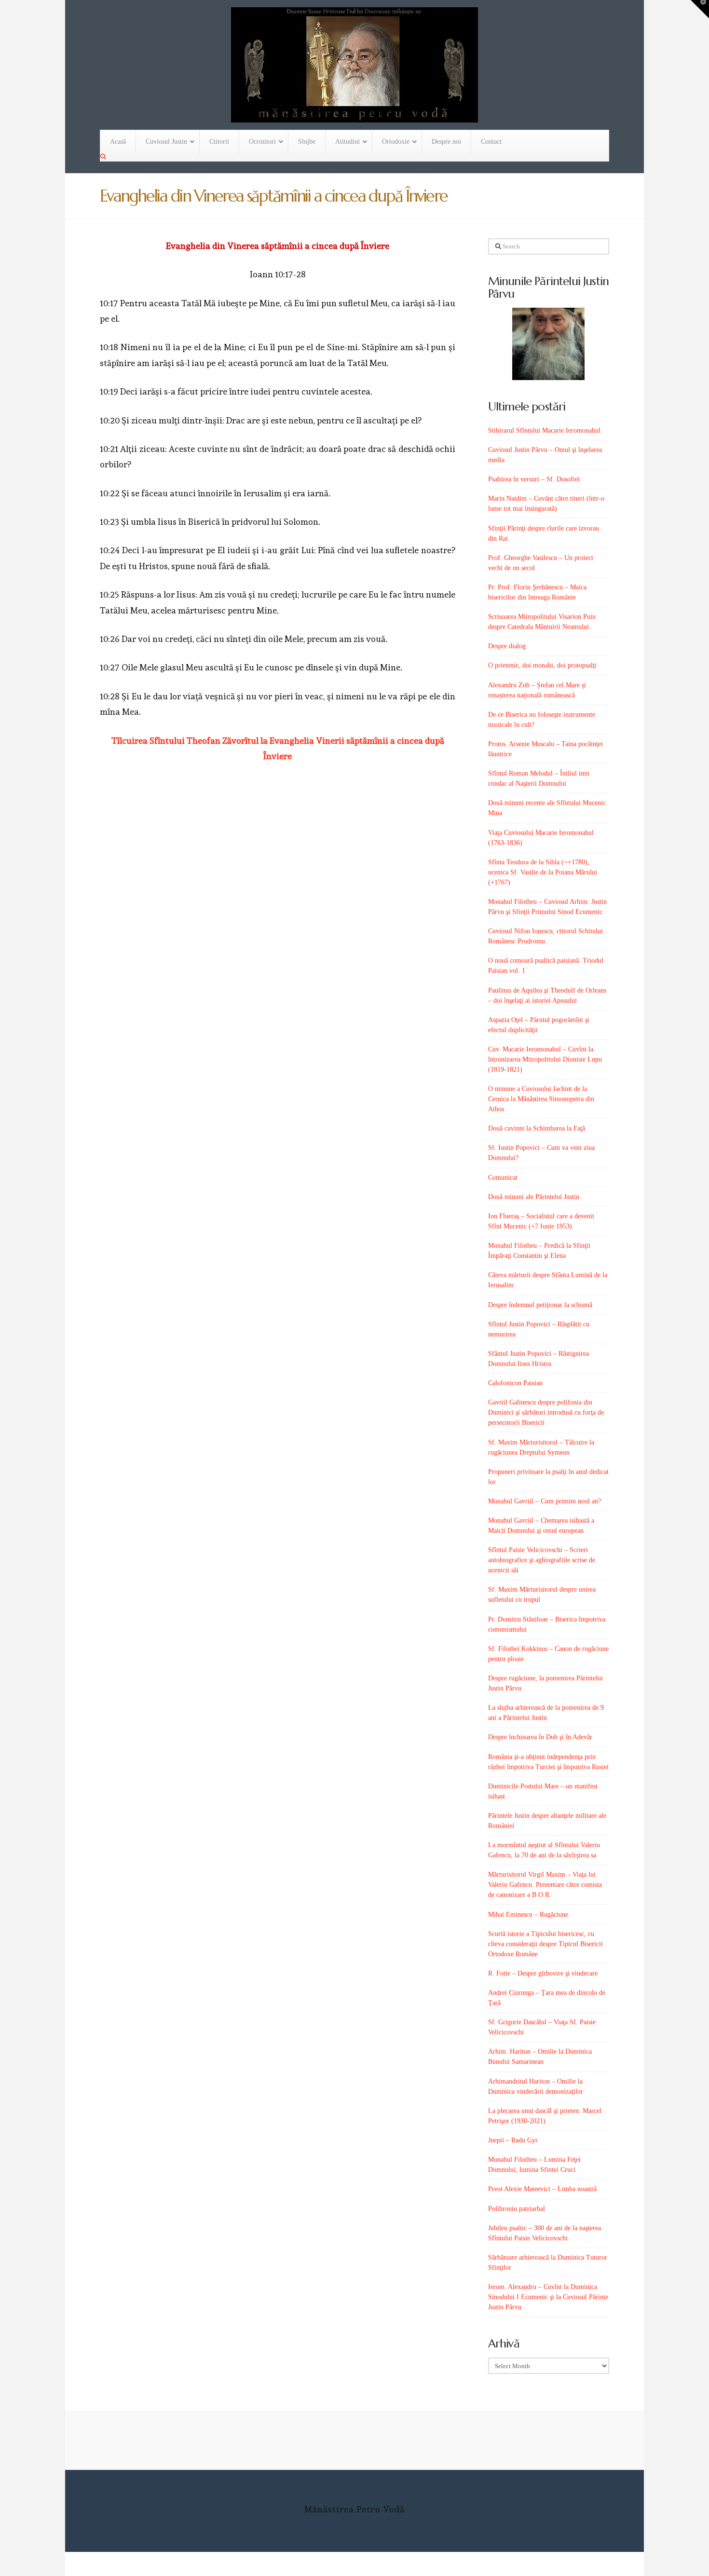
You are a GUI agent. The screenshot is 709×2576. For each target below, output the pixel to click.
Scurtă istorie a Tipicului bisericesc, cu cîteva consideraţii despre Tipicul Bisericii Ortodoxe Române (545, 1944)
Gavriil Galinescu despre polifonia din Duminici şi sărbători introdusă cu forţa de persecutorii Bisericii (546, 1412)
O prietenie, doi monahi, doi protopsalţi (542, 665)
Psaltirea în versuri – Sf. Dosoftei (534, 479)
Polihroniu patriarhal (517, 2209)
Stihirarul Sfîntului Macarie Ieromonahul (544, 430)
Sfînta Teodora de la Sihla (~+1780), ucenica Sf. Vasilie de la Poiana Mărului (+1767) (543, 872)
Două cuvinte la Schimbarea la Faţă (537, 1128)
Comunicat (503, 1178)
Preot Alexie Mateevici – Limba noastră (542, 2189)
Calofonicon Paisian (515, 1383)
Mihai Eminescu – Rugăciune (528, 1915)
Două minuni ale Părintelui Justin (534, 1197)
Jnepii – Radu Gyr (513, 2140)
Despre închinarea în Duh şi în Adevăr (540, 1737)
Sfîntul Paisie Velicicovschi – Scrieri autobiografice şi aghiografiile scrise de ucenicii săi (542, 1560)
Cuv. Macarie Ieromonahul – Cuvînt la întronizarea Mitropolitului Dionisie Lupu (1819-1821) (545, 1059)
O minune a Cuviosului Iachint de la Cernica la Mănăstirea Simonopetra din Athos (541, 1099)
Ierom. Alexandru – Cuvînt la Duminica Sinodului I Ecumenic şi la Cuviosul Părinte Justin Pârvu (548, 2297)
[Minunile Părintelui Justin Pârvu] (549, 344)
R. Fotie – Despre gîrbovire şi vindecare (543, 1973)
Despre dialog (507, 646)
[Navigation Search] (104, 157)
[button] (700, 9)
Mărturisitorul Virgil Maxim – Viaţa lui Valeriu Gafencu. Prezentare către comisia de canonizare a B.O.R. (545, 1885)
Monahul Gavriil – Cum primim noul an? (545, 1501)
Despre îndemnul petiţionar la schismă (540, 1305)
